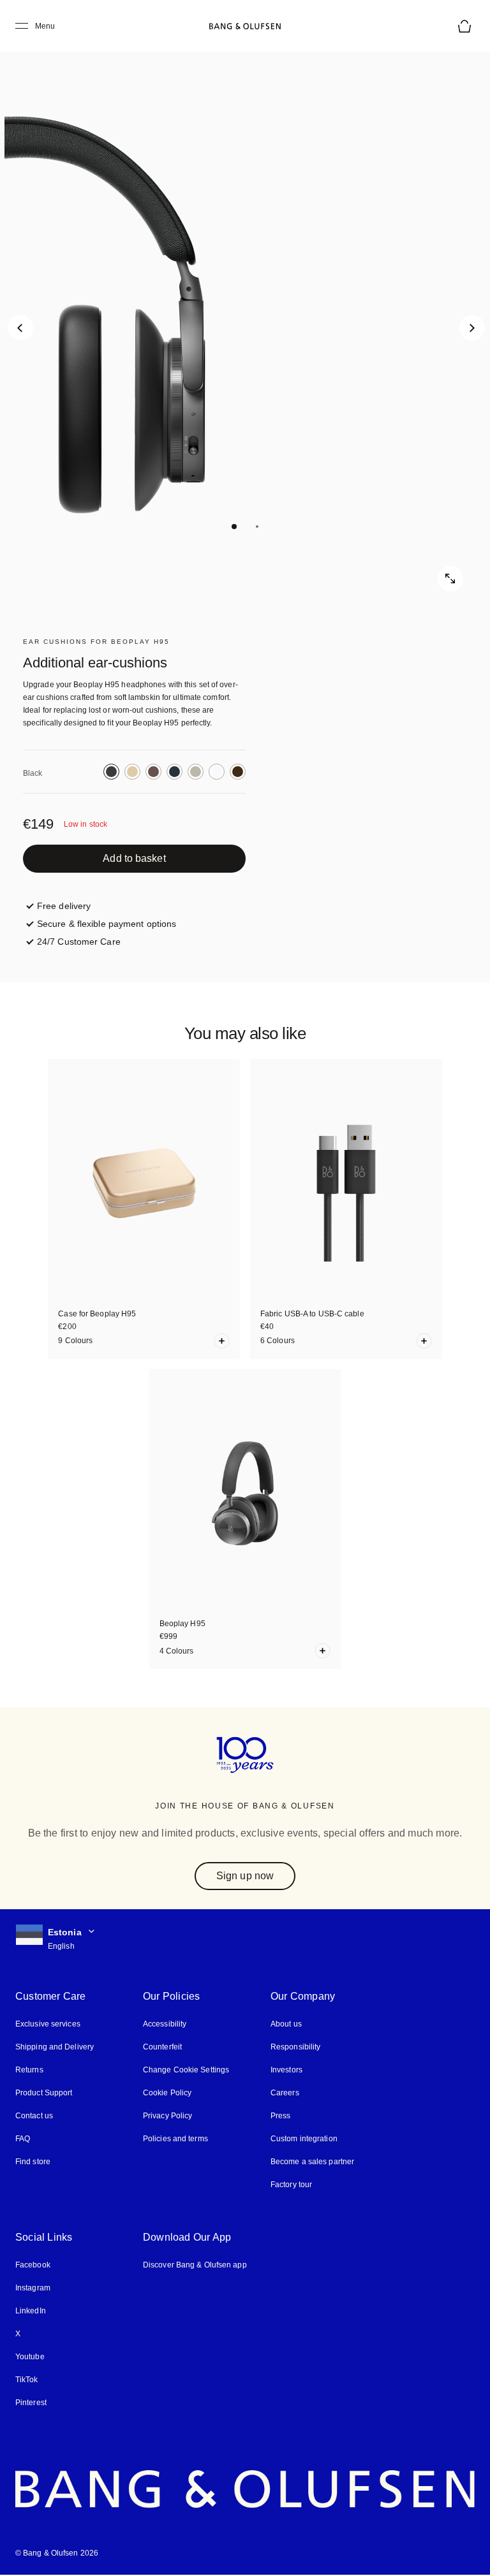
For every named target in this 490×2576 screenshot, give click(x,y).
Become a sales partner (312, 2162)
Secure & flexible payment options (107, 924)
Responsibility (295, 2047)
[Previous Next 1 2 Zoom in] (245, 315)
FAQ (23, 2139)
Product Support (44, 2093)
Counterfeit (162, 2047)
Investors (286, 2070)
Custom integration (304, 2139)
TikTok (27, 2380)
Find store (33, 2162)
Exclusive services (48, 2024)
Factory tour (291, 2185)
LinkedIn (31, 2311)
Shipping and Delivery (55, 2047)
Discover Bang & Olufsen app (195, 2265)
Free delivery (64, 906)
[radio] (111, 772)
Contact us (34, 2116)
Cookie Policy (167, 2093)
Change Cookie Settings (186, 2070)
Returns (29, 2070)
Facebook (33, 2265)
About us (286, 2024)
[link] (134, 859)
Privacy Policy (167, 2116)
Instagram (33, 2288)
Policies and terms (175, 2139)
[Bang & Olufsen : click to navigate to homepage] (245, 26)
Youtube (30, 2357)
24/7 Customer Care (79, 942)
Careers (285, 2093)
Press (281, 2116)
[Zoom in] (450, 579)
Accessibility (165, 2024)
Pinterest (31, 2403)
